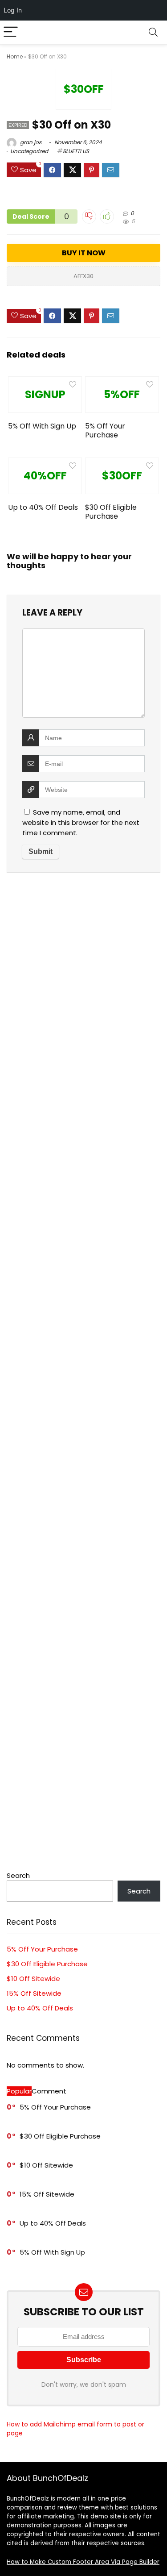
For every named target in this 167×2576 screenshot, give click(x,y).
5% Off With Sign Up (42, 426)
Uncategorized (29, 151)
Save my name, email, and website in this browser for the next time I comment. (81, 822)
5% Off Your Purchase (105, 431)
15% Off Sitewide (34, 1993)
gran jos (30, 142)
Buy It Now (84, 253)
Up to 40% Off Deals (43, 507)
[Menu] (11, 32)
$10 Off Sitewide (33, 1979)
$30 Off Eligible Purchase (111, 512)
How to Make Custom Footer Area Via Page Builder (83, 2562)
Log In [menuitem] (13, 10)
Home (15, 56)
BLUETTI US (76, 151)
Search (18, 1875)
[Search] (153, 32)
